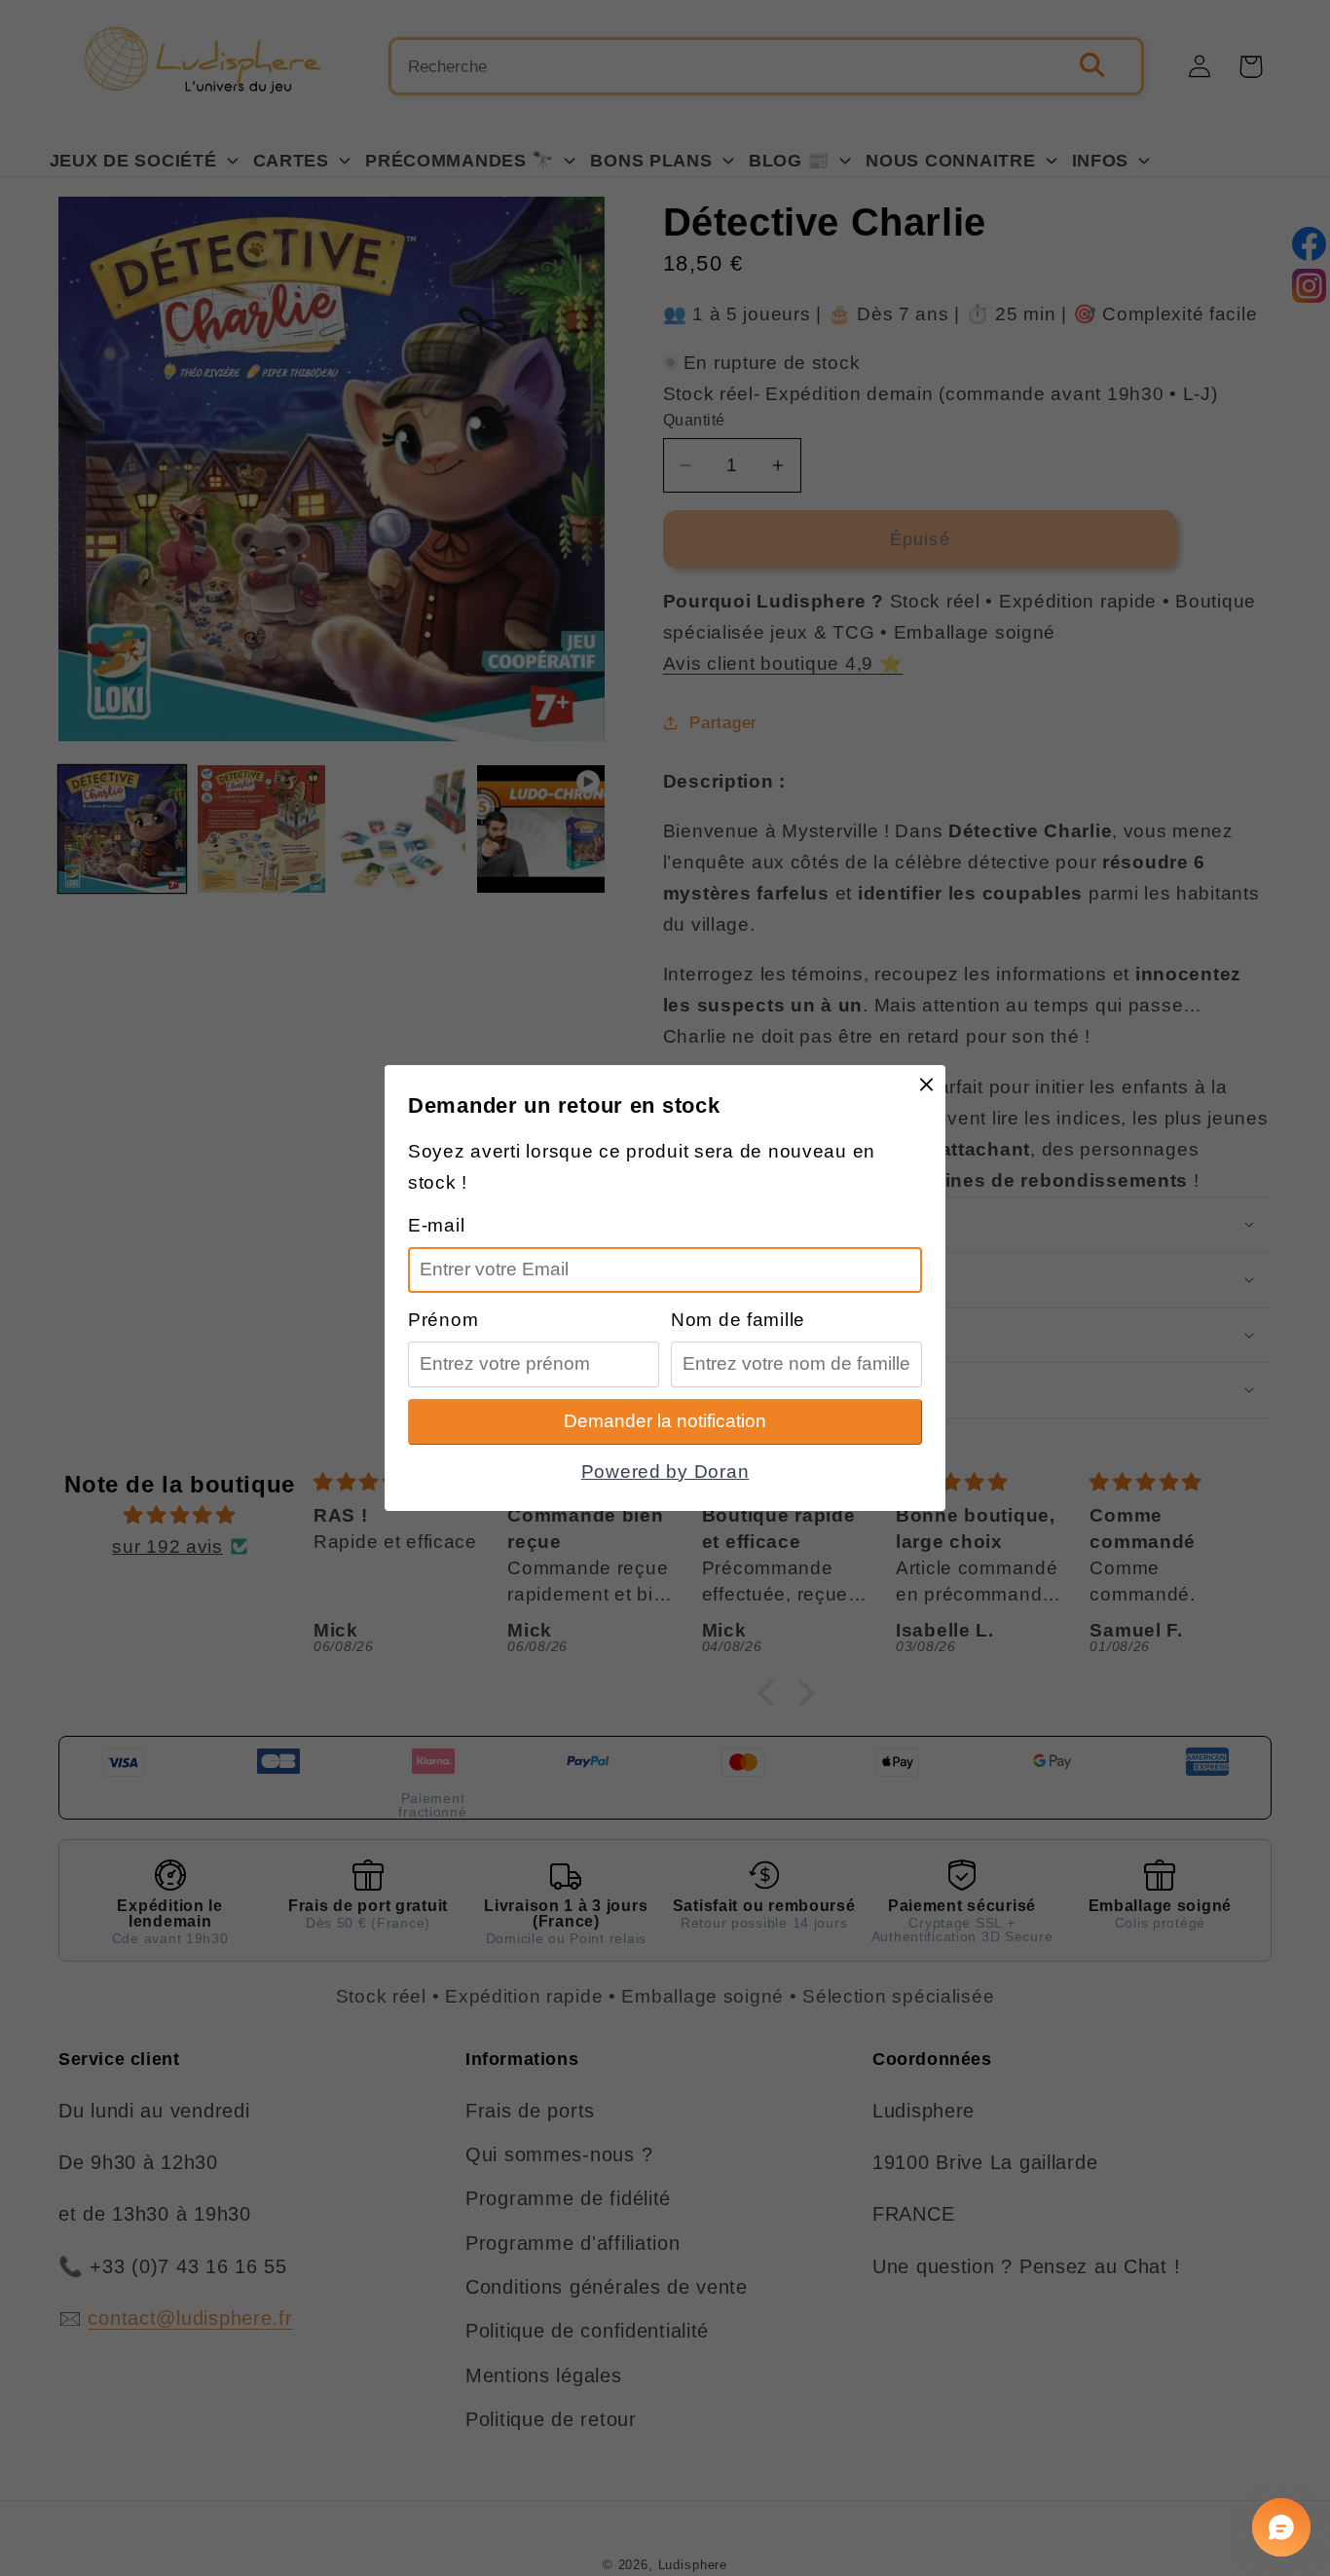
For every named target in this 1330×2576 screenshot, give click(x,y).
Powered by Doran (665, 1472)
